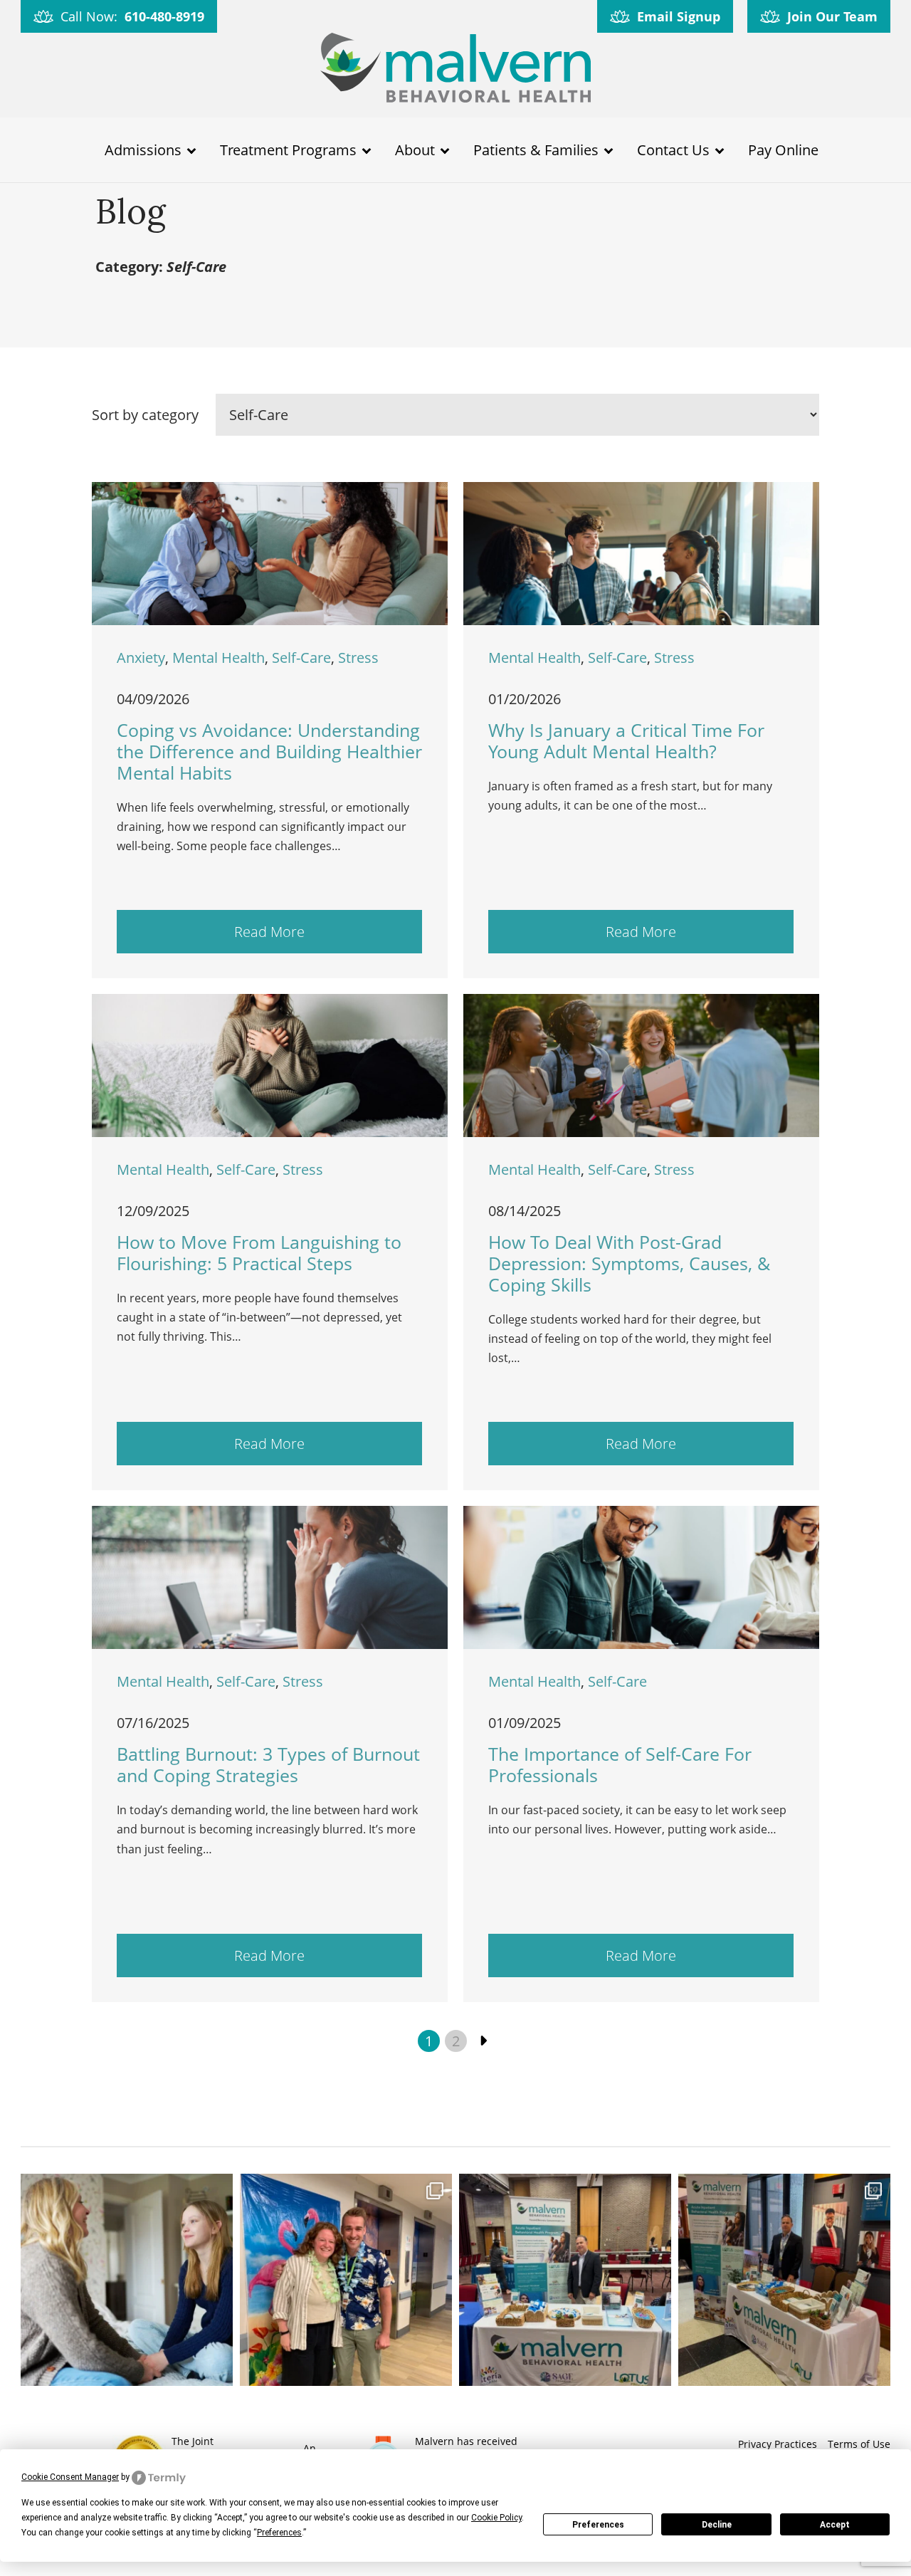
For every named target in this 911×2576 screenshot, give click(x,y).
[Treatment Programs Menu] (367, 150)
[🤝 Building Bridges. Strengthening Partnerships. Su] (565, 2280)
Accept (835, 2525)
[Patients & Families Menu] (609, 150)
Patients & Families (536, 150)
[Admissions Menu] (191, 150)
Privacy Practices (778, 2444)
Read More (269, 932)
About (415, 150)
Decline (717, 2525)
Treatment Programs (288, 150)
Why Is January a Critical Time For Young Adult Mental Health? (626, 740)
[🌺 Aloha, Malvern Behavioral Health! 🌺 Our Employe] (346, 2280)
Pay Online (783, 150)
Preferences (598, 2525)
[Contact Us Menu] (720, 150)
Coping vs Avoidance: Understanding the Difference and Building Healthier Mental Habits (269, 751)
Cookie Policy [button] (496, 2518)
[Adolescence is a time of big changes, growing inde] (127, 2280)
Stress (358, 658)
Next (483, 2041)
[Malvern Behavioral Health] (455, 70)
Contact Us (673, 150)
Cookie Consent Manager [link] (70, 2477)
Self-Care (301, 658)
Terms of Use (859, 2444)
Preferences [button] (279, 2533)
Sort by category (145, 415)
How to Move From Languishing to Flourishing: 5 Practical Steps (259, 1252)
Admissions (143, 150)
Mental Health (218, 658)
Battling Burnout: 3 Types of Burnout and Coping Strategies (268, 1764)
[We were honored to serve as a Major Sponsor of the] (784, 2280)
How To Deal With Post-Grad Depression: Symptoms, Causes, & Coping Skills (629, 1263)
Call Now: (132, 16)
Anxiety (141, 658)
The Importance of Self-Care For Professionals (620, 1764)
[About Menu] (445, 150)
